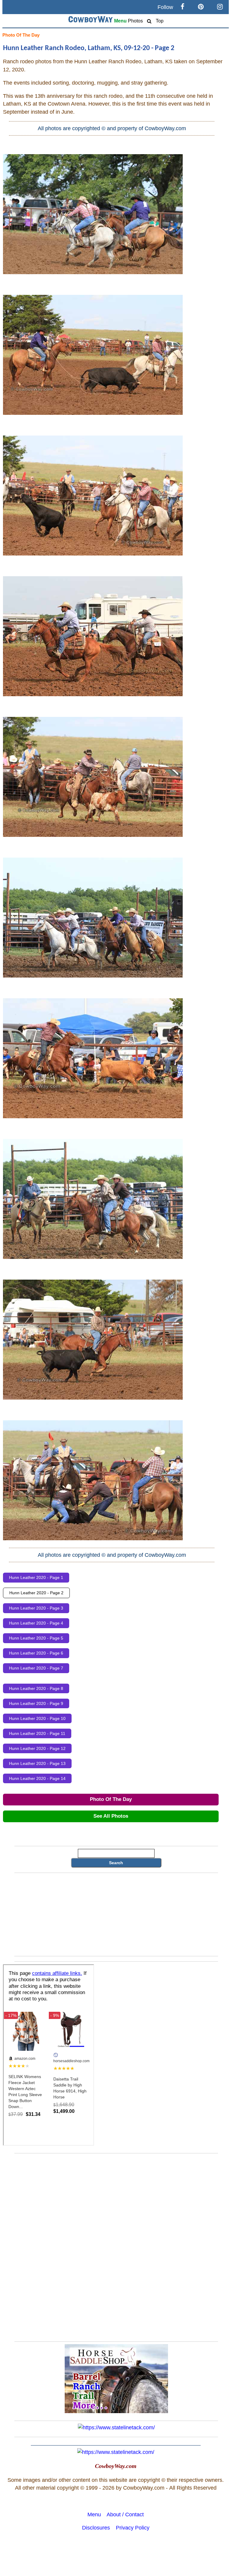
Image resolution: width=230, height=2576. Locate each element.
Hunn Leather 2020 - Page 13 (37, 1763)
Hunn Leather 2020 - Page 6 (36, 1653)
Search (116, 1863)
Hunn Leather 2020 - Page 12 (37, 1748)
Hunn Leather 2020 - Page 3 (36, 1608)
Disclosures (96, 2528)
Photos (135, 21)
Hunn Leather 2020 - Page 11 (37, 1733)
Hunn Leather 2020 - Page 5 (36, 1638)
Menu (120, 21)
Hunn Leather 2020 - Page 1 (36, 1577)
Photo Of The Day (21, 35)
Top (160, 21)
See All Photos (111, 1816)
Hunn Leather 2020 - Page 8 (36, 1688)
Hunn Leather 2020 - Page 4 (36, 1623)
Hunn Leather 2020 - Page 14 (37, 1778)
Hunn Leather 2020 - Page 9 (36, 1703)
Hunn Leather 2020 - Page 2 (36, 1593)
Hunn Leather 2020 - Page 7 (36, 1668)
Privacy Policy (133, 2528)
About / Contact (125, 2515)
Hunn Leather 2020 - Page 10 (37, 1718)
